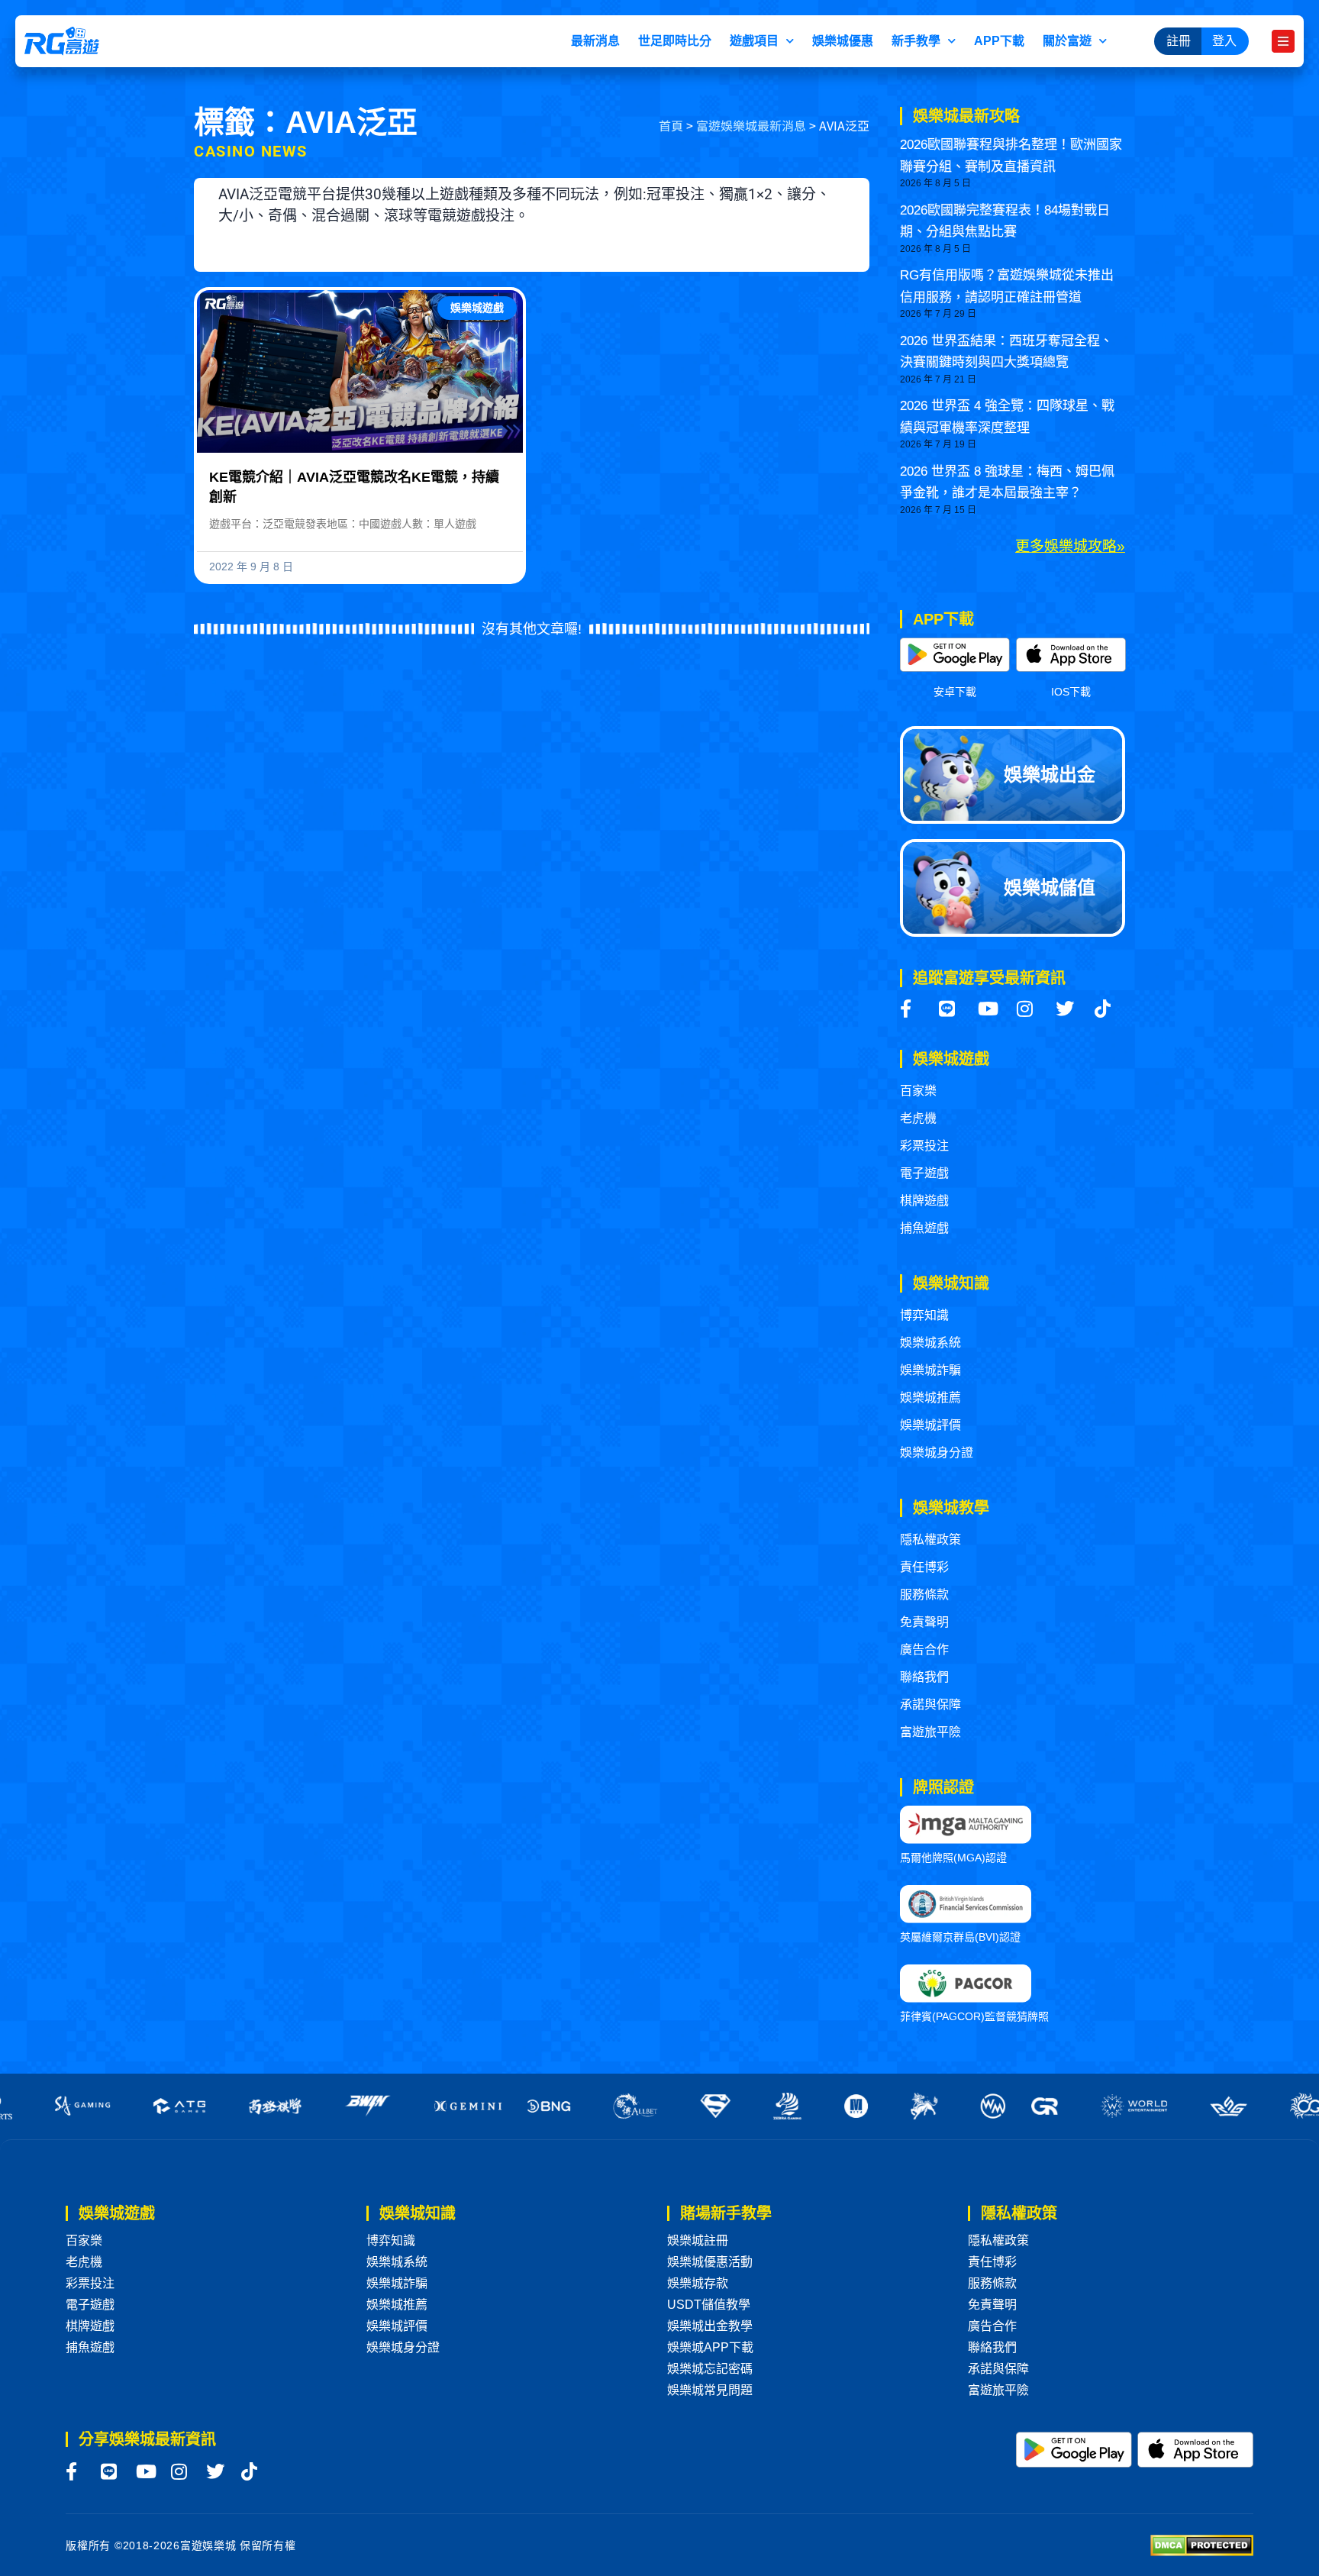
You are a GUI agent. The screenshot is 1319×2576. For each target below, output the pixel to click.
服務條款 (924, 1595)
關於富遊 (1067, 41)
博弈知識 (924, 1315)
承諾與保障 (930, 1704)
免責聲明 (924, 1622)
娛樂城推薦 (930, 1398)
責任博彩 (924, 1567)
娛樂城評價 (930, 1425)
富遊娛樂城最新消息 (751, 125)
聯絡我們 (924, 1677)
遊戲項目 (754, 41)
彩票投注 (924, 1146)
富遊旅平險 (930, 1732)
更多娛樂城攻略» (1070, 546)
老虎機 (918, 1118)
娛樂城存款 (698, 2283)
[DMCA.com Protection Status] (1202, 2544)
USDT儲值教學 (709, 2305)
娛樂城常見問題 (710, 2390)
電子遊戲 (924, 1173)
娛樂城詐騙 (930, 1370)
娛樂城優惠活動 (710, 2262)
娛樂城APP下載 (710, 2347)
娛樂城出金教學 (710, 2326)
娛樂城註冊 (698, 2240)
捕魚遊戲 (924, 1228)
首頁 (671, 125)
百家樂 (918, 1091)
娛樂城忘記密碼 (710, 2369)
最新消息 (595, 41)
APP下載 (999, 41)
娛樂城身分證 (937, 1453)
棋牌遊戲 (924, 1201)
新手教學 (916, 41)
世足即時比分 (675, 41)
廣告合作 (924, 1650)
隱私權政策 (930, 1540)
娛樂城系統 (930, 1343)
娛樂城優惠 (843, 41)
